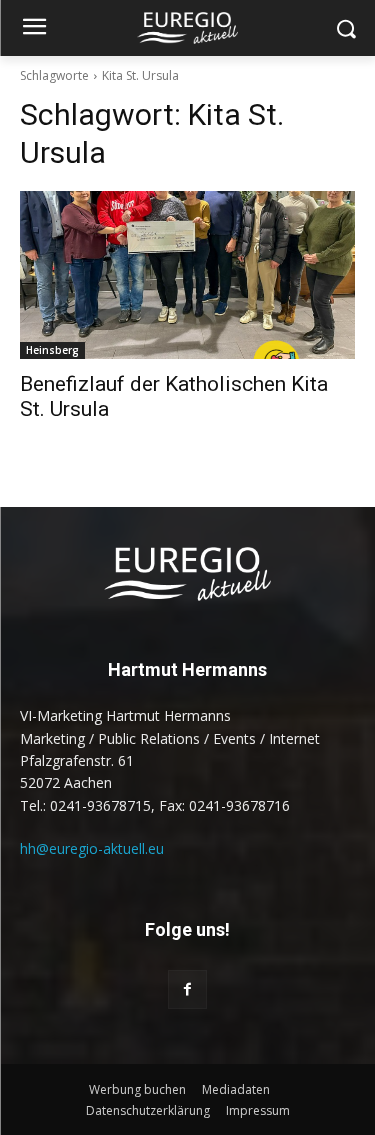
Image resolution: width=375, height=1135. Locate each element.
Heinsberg (52, 350)
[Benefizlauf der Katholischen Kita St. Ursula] (187, 275)
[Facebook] (187, 989)
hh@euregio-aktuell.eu (92, 848)
